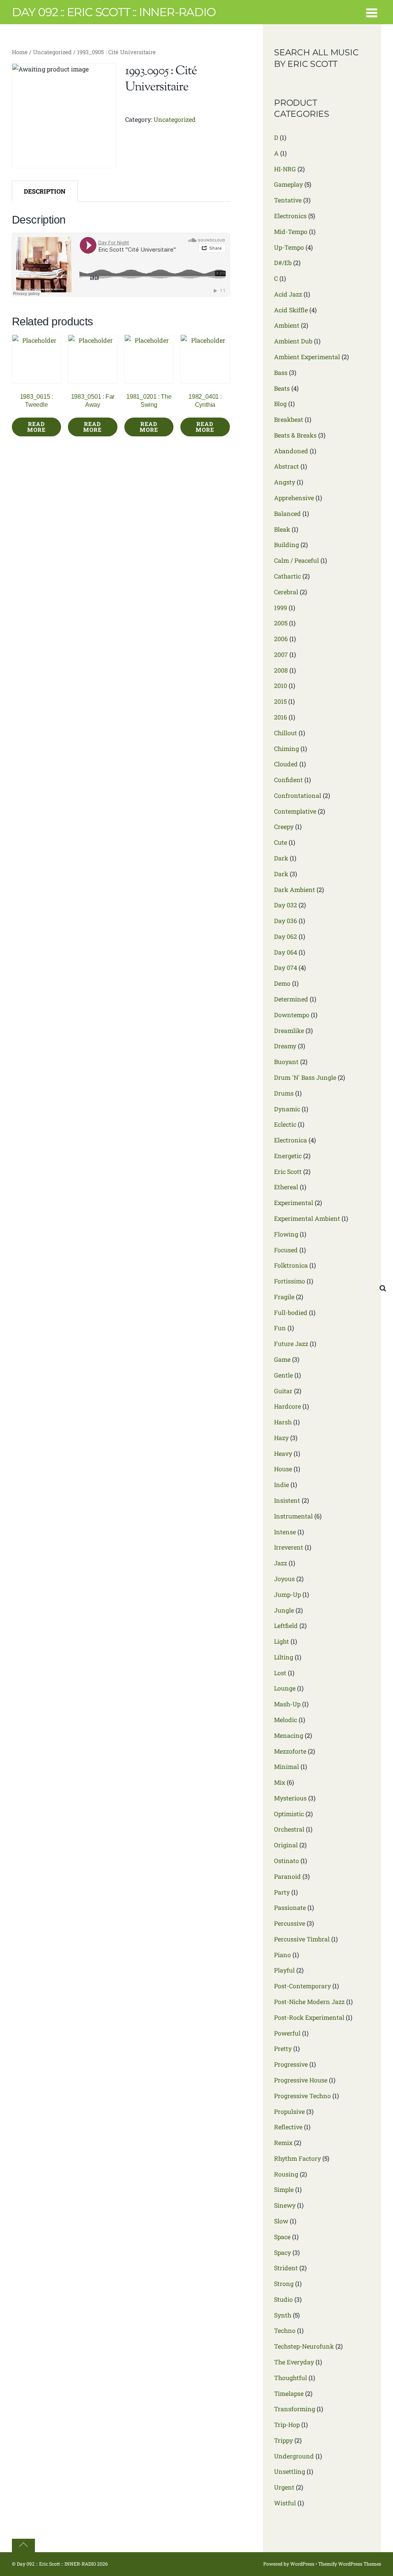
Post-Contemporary (302, 1986)
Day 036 (286, 921)
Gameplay (288, 184)
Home (20, 52)
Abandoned (291, 451)
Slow (281, 2221)
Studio (283, 2299)
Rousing (286, 2174)
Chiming (286, 748)
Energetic (288, 1156)
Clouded (286, 764)
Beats (282, 388)
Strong (284, 2283)
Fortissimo (290, 1281)
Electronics (290, 216)
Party (282, 1892)
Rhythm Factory (297, 2158)
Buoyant (286, 1062)
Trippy (283, 2440)
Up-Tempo (289, 247)
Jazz (281, 1563)
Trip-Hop (287, 2424)
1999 (281, 608)
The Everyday (294, 2362)
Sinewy (285, 2205)
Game (282, 1359)
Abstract (286, 466)
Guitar (283, 1391)
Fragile (284, 1297)
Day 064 (286, 952)
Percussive (290, 1923)
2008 (281, 670)
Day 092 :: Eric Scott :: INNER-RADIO (56, 2564)
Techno (285, 2330)
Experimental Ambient (307, 1218)
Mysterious (290, 1798)
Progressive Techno (302, 2096)
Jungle (284, 1610)
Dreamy (285, 1046)
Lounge (285, 1688)
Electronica (291, 1140)
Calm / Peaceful (296, 560)
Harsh (283, 1422)
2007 (281, 654)
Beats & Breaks (295, 435)
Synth (283, 2315)
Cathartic (287, 576)
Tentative (288, 200)
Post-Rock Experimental (309, 2017)
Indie (282, 1484)
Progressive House (301, 2080)
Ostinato (286, 1861)
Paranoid (287, 1876)
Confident (288, 780)
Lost (280, 1673)
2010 (281, 685)
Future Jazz (291, 1344)
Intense (285, 1532)
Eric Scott (288, 1171)
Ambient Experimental (307, 357)
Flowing (286, 1234)
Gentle (283, 1375)
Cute (281, 842)
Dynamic (287, 1109)
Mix (280, 1782)
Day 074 (286, 967)
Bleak (282, 529)
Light (282, 1641)
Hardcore (287, 1406)
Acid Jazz (288, 294)
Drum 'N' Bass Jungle (305, 1077)
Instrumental (293, 1516)
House (283, 1469)
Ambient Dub (293, 341)
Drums (284, 1093)
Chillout (286, 733)
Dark (281, 858)
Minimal (286, 1766)
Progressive (291, 2064)
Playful (284, 1970)
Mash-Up (287, 1704)
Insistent (287, 1500)
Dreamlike (289, 1030)
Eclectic (285, 1124)
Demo (282, 983)
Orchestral (289, 1829)
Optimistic (289, 1814)
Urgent (284, 2487)
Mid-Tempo (291, 231)
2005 (281, 623)
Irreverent (289, 1547)
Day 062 (286, 936)
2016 (281, 717)
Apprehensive (294, 498)
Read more (36, 427)
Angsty (285, 482)
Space (282, 2237)
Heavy (283, 1453)
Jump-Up (287, 1594)
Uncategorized (52, 52)
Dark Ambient (295, 889)
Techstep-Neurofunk (304, 2346)
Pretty (283, 2048)
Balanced (287, 513)
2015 (280, 701)
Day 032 (286, 905)
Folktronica (291, 1265)
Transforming (295, 2409)
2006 (281, 639)
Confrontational (298, 795)
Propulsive (289, 2111)
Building (286, 545)
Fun (280, 1328)
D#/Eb (283, 263)
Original (286, 1845)
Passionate (290, 1907)
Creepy (284, 826)
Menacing (289, 1735)
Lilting (284, 1657)
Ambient (287, 325)
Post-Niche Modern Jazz (309, 2002)
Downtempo (292, 1015)
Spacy (282, 2252)
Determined (291, 999)
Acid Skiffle (291, 310)
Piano (282, 1955)
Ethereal (286, 1187)
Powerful (287, 2033)
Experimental (294, 1203)
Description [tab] (45, 191)
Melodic (286, 1720)
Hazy (281, 1438)
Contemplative (295, 811)
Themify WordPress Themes (350, 2564)
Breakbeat (289, 419)
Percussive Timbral (302, 1939)
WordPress (302, 2564)
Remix (283, 2143)
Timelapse (289, 2393)
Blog (280, 404)
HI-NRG (285, 169)
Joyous (284, 1579)
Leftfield (286, 1625)
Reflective (288, 2127)
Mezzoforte (290, 1751)
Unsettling (290, 2471)
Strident (286, 2268)
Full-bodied (291, 1312)
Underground (294, 2456)
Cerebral (286, 592)
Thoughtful (291, 2378)
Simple (284, 2189)
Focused (286, 1250)
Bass (281, 372)
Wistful (285, 2503)
